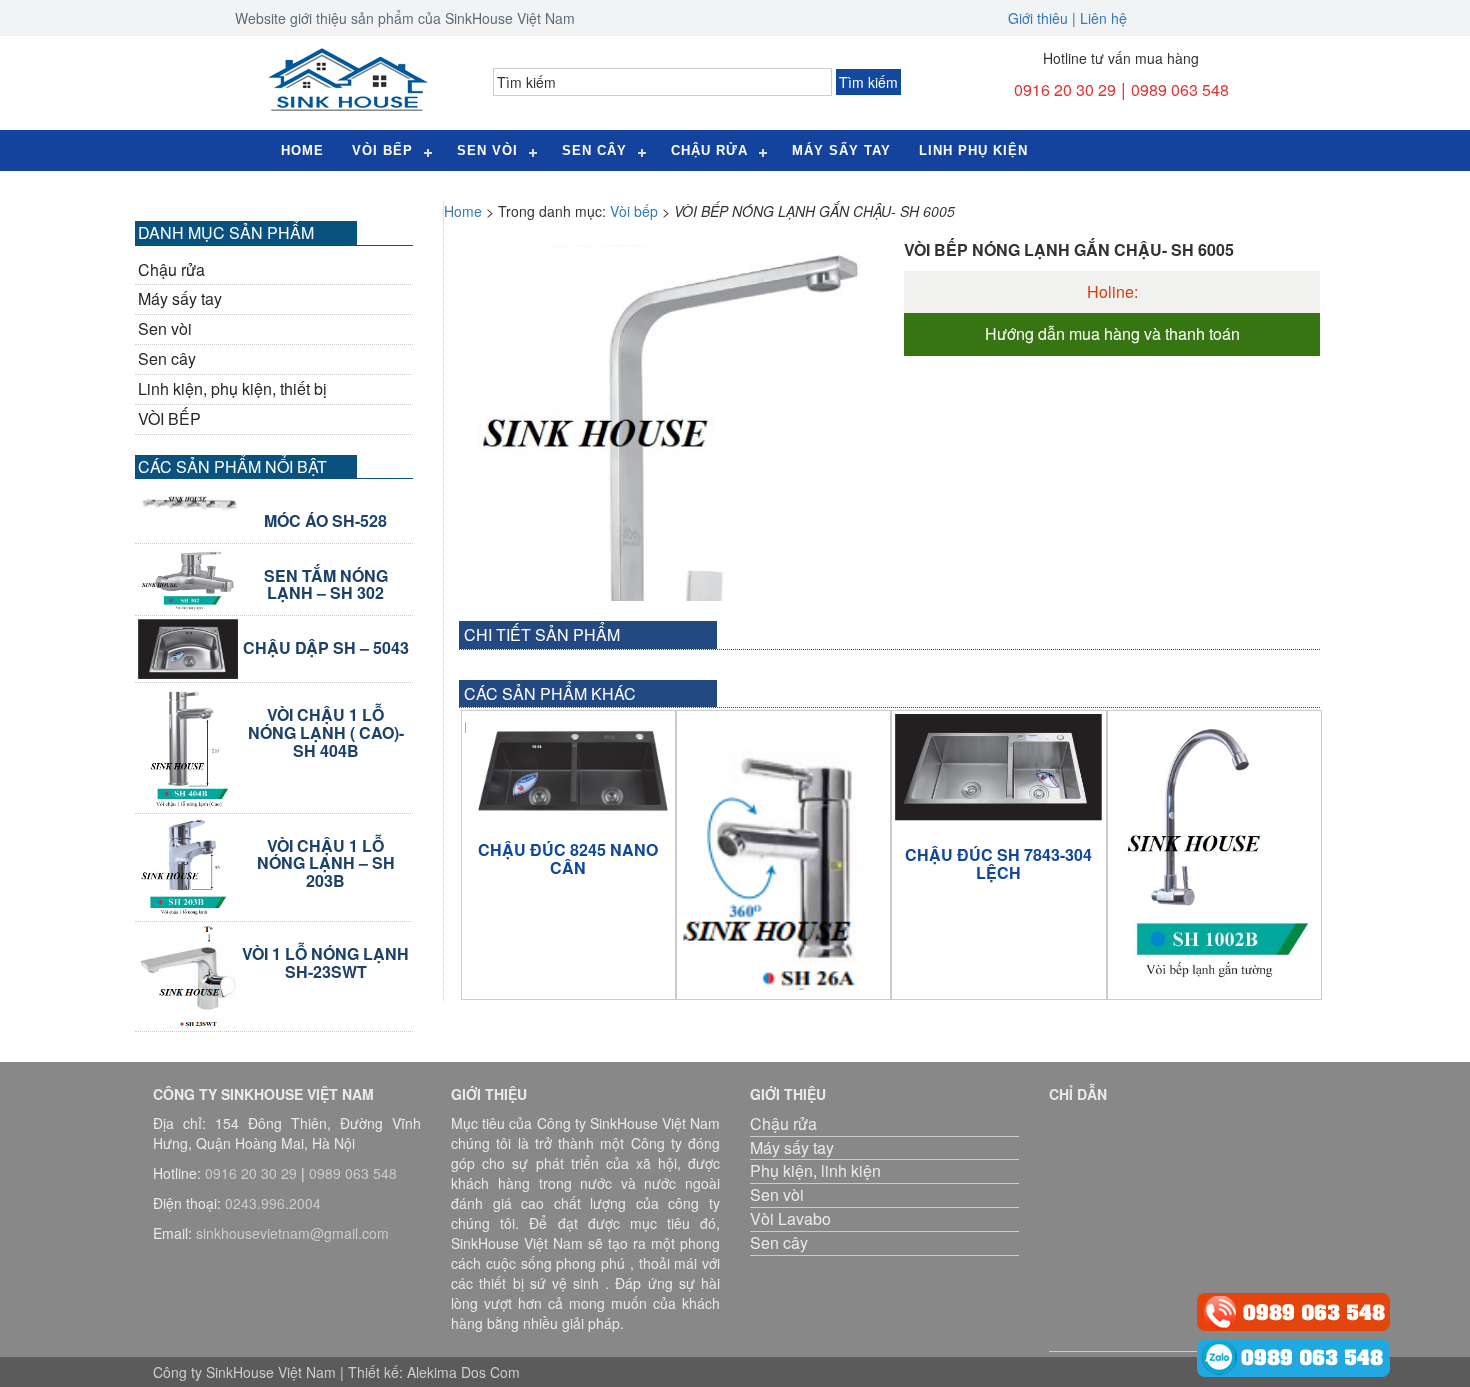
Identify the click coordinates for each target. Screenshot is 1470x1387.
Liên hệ (1103, 18)
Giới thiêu (1038, 18)
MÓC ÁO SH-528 (325, 521)
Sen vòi (165, 329)
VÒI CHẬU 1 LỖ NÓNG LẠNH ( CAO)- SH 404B (326, 732)
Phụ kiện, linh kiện (815, 1170)
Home (302, 150)
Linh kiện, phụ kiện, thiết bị (232, 389)
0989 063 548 (1180, 89)
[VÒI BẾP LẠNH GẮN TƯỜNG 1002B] (1214, 848)
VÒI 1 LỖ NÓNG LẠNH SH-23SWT (325, 962)
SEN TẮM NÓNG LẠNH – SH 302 (326, 584)
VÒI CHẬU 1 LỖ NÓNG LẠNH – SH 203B (326, 863)
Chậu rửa (709, 150)
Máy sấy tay (841, 150)
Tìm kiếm (868, 82)
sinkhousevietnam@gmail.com (292, 1233)
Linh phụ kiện (973, 150)
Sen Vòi (487, 150)
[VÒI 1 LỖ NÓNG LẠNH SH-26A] (783, 851)
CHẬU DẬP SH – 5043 (326, 648)
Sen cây (594, 150)
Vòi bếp (382, 150)
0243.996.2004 (273, 1203)
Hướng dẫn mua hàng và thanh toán (1112, 334)
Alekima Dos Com (463, 1372)
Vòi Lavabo (790, 1218)
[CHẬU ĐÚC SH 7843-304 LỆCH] (998, 768)
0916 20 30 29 (1065, 89)
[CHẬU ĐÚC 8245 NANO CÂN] (568, 766)
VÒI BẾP (169, 419)
